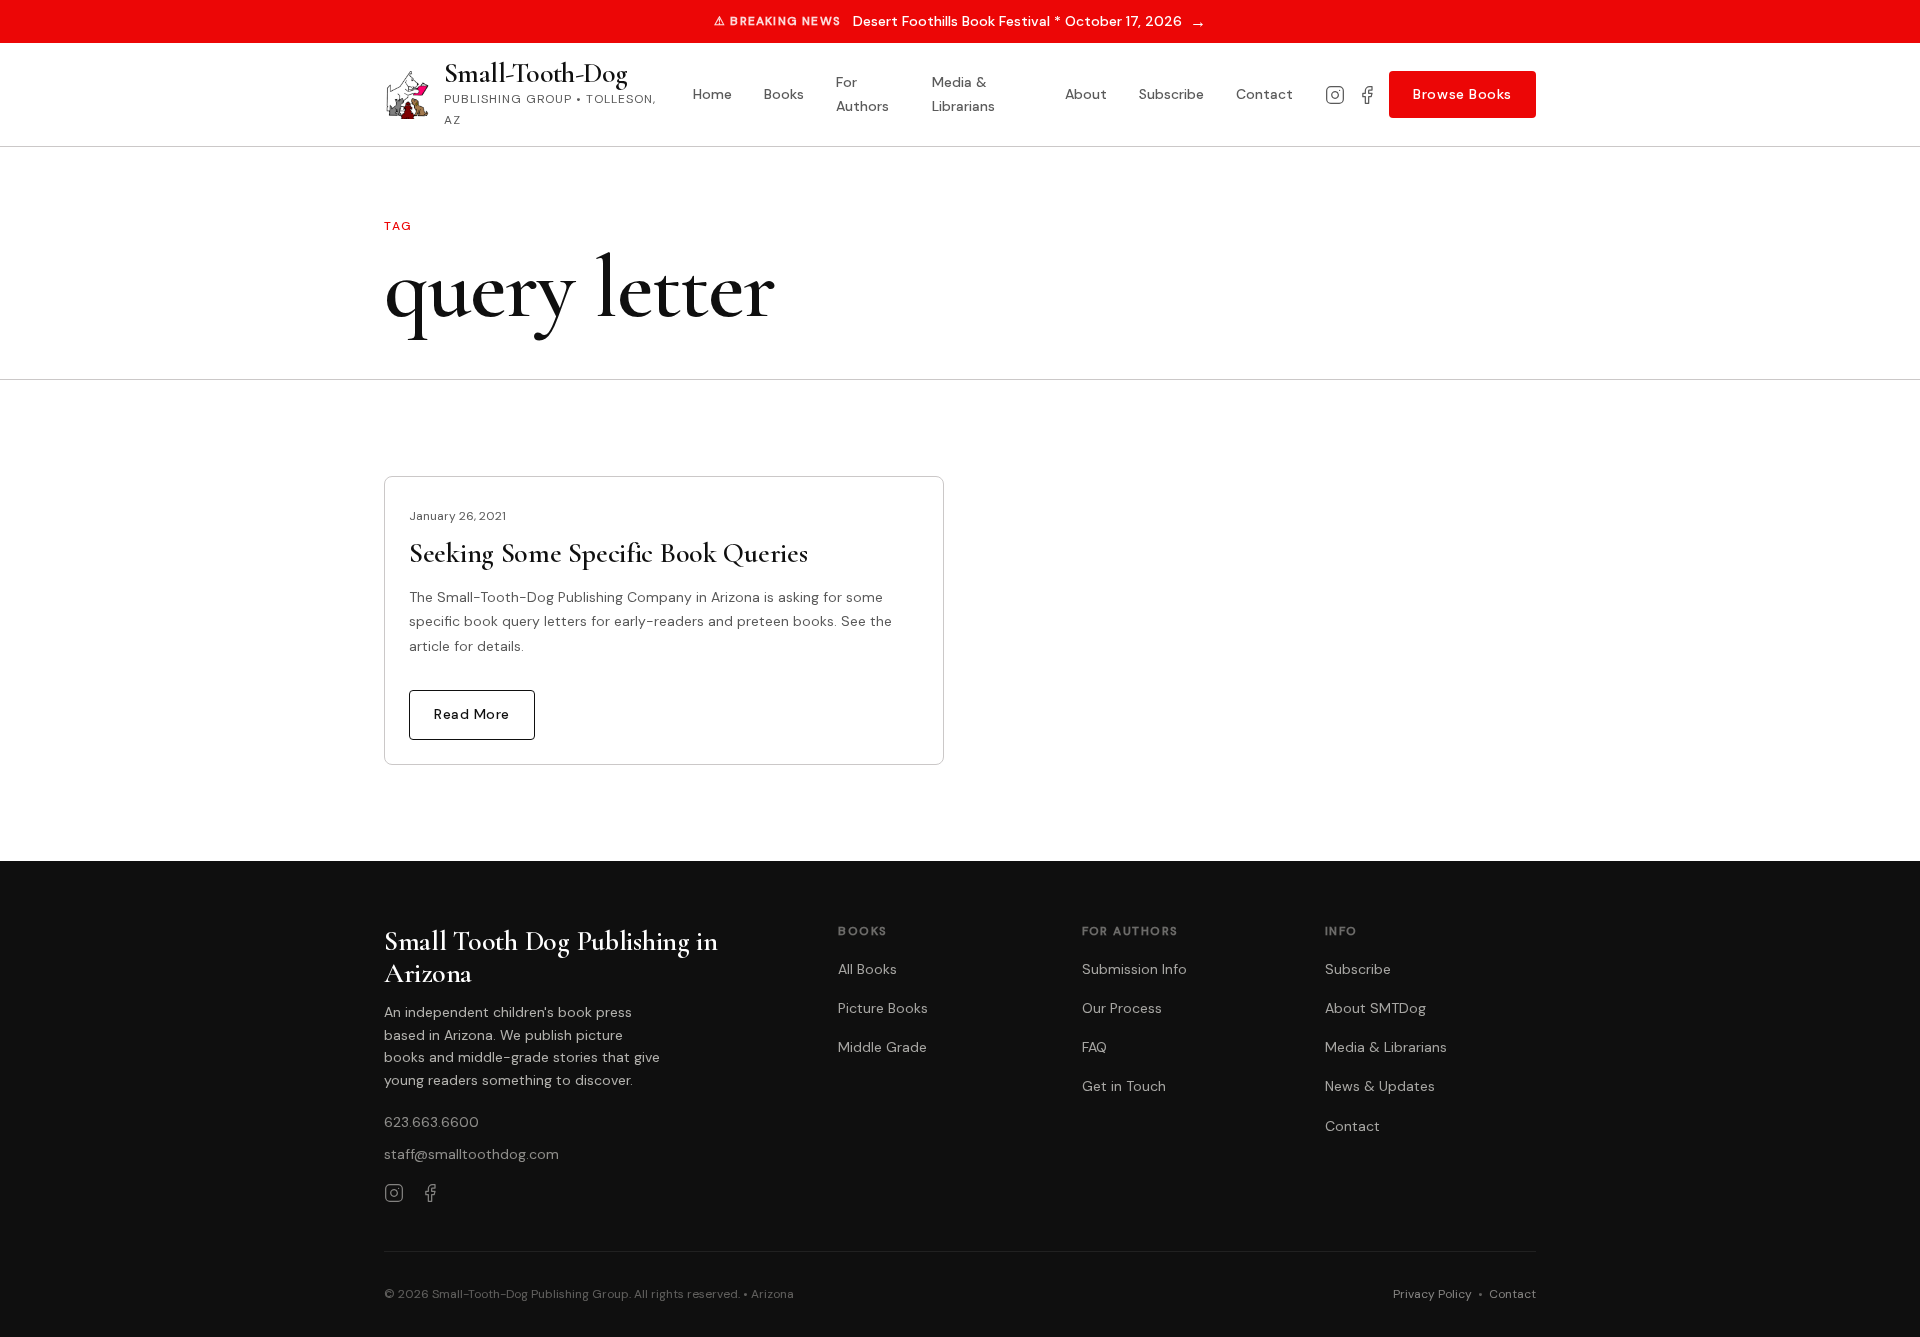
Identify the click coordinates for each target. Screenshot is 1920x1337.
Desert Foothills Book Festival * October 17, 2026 (1029, 21)
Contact (1264, 94)
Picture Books (883, 1008)
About (1086, 94)
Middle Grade (882, 1047)
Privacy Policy (1432, 1294)
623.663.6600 (431, 1122)
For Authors (862, 94)
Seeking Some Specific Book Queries (608, 553)
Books (784, 94)
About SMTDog (1375, 1008)
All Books (867, 969)
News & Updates (1380, 1086)
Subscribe (1171, 94)
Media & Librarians (963, 94)
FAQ (1094, 1047)
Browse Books (1462, 94)
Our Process (1122, 1008)
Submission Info (1134, 969)
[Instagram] (1335, 95)
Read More (472, 714)
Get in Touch (1124, 1086)
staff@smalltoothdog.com (471, 1154)
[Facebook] (1367, 95)
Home (712, 94)
